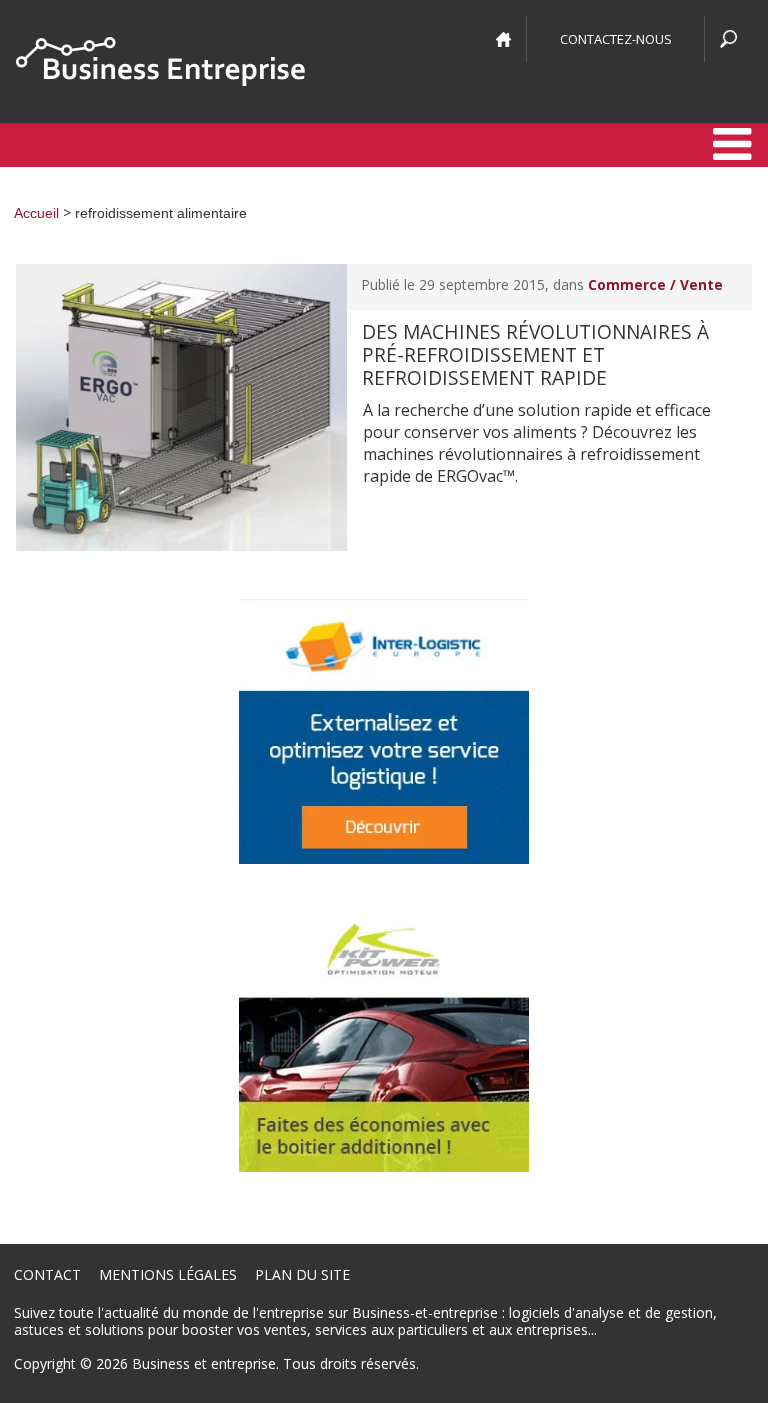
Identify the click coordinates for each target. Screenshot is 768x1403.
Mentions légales (168, 1274)
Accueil (36, 213)
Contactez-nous (616, 39)
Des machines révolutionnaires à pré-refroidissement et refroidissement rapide (535, 354)
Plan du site (302, 1274)
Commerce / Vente (655, 284)
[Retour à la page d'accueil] (160, 61)
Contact (47, 1274)
